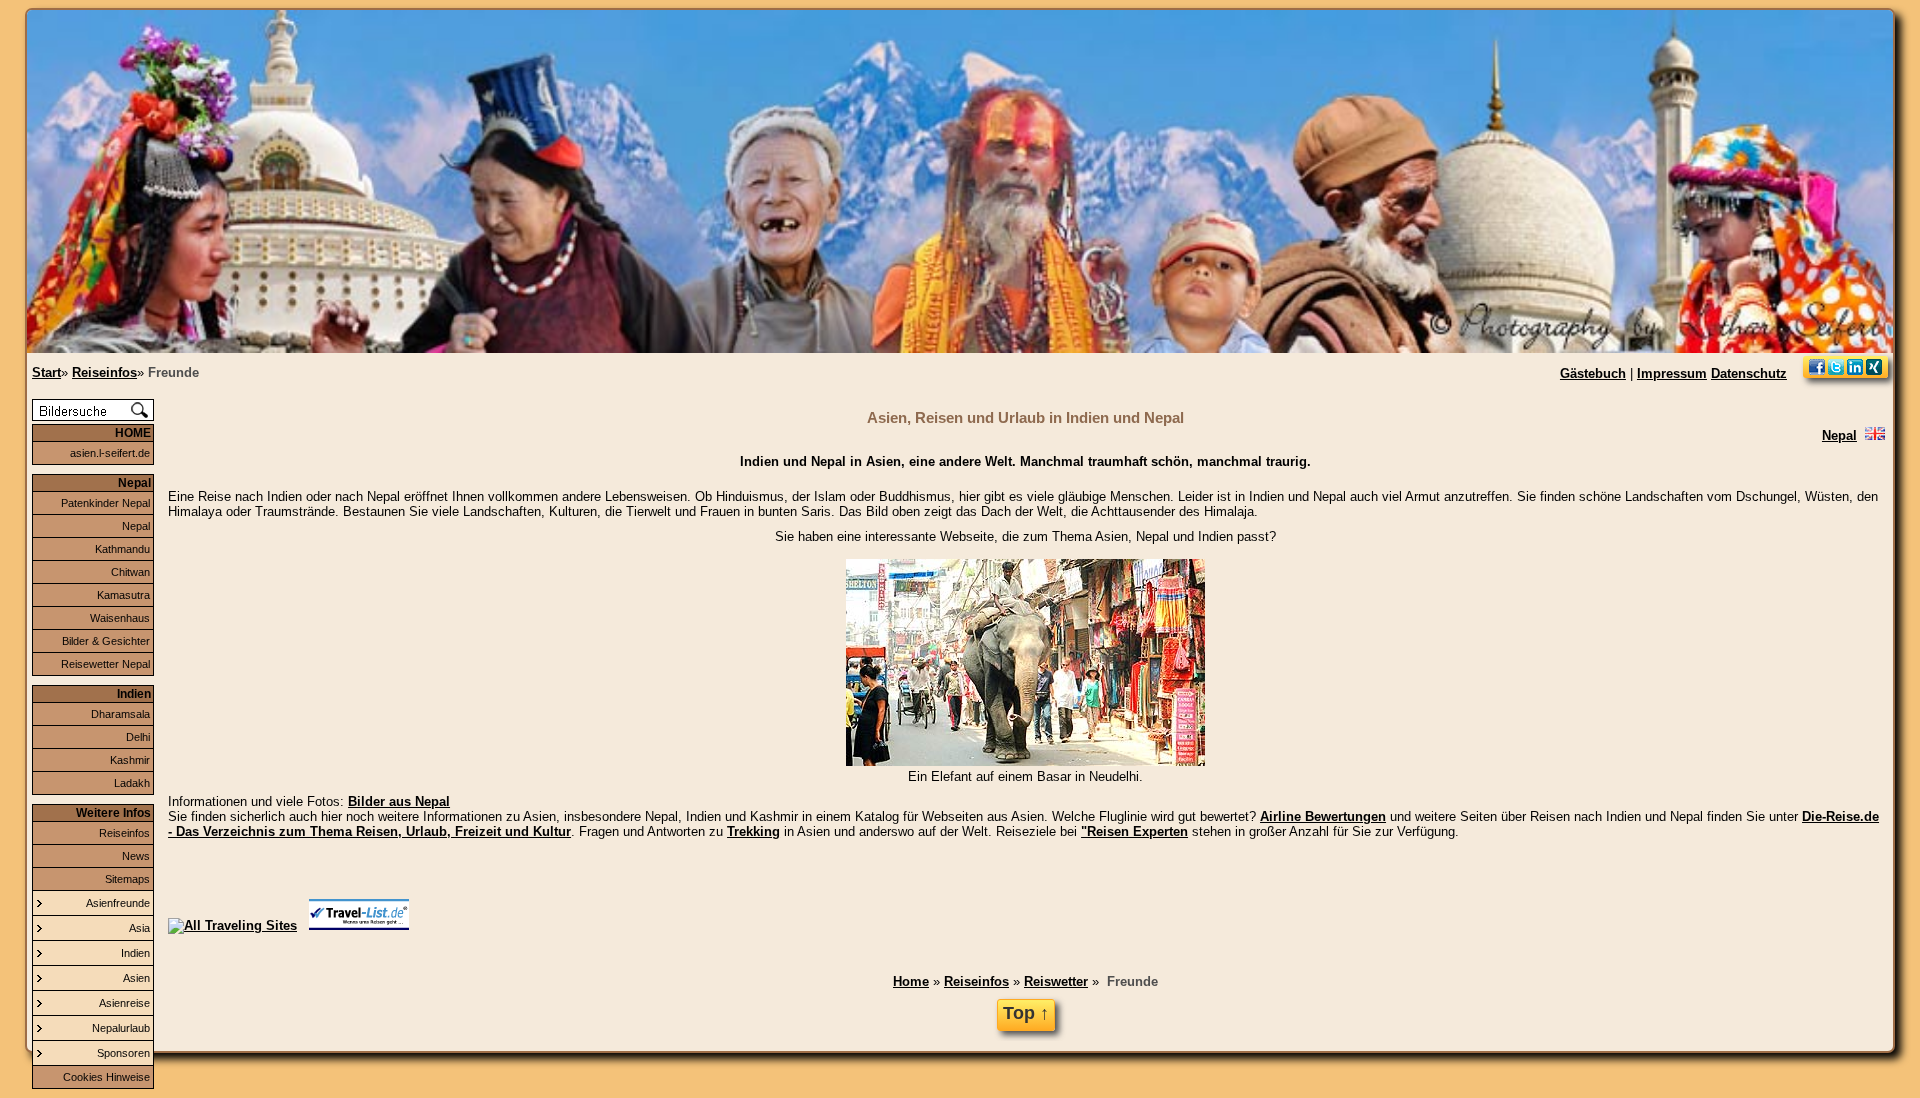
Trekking (753, 831)
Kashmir (130, 760)
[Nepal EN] (1875, 435)
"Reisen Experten (1134, 831)
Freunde (1132, 981)
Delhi (138, 737)
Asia (139, 928)
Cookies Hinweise (106, 1077)
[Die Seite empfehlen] (1845, 373)
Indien (135, 953)
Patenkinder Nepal (105, 503)
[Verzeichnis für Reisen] (359, 925)
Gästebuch (1593, 373)
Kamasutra (123, 595)
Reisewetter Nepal (105, 664)
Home (911, 981)
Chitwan (130, 572)
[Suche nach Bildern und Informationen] (93, 416)
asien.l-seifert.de (110, 453)
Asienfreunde (118, 903)
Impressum (1672, 373)
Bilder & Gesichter (106, 641)
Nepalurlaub (121, 1028)
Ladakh (132, 783)
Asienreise (124, 1003)
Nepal (136, 526)
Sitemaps (127, 879)
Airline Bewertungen (1323, 816)
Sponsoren (123, 1053)
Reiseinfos (124, 833)
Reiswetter (1056, 981)
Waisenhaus (120, 618)
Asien (136, 978)
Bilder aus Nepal (399, 801)
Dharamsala (120, 714)
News (136, 856)
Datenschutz (1749, 373)
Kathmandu (122, 549)
